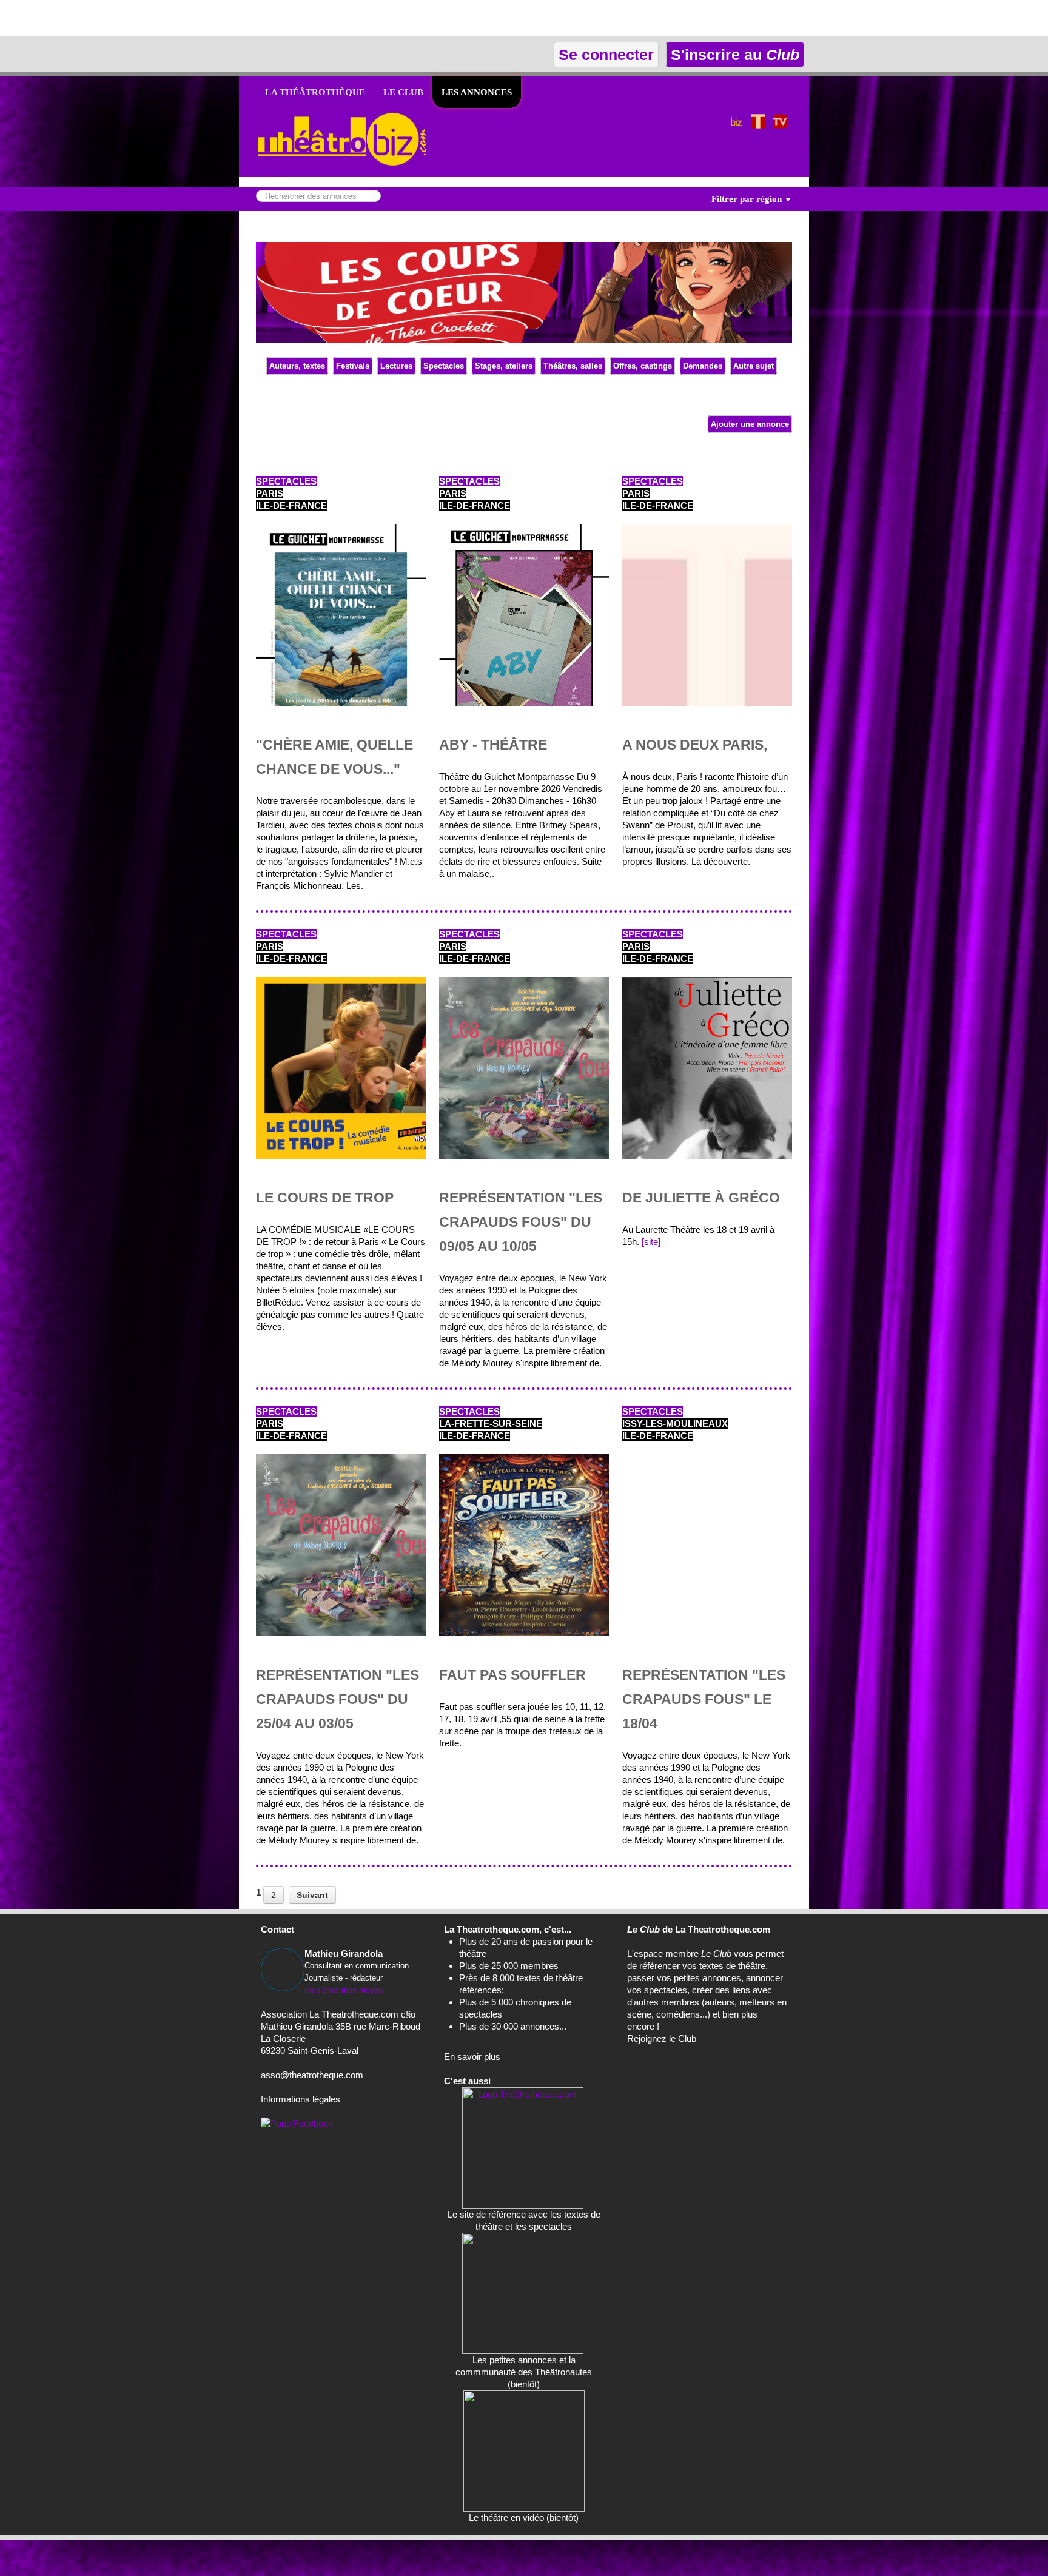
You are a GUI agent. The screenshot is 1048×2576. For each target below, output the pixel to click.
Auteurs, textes (297, 366)
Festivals (353, 366)
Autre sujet (754, 366)
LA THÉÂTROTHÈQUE (315, 92)
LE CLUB (403, 92)
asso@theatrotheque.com (312, 2075)
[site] (651, 1242)
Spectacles (444, 366)
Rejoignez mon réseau (344, 1990)
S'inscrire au (733, 55)
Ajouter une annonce (750, 424)
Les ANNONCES (477, 92)
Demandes (703, 366)
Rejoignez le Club (662, 2038)
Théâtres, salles (573, 366)
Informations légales (301, 2099)
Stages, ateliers (504, 366)
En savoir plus (472, 2057)
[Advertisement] (142, 18)
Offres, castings (643, 366)
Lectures (396, 366)
